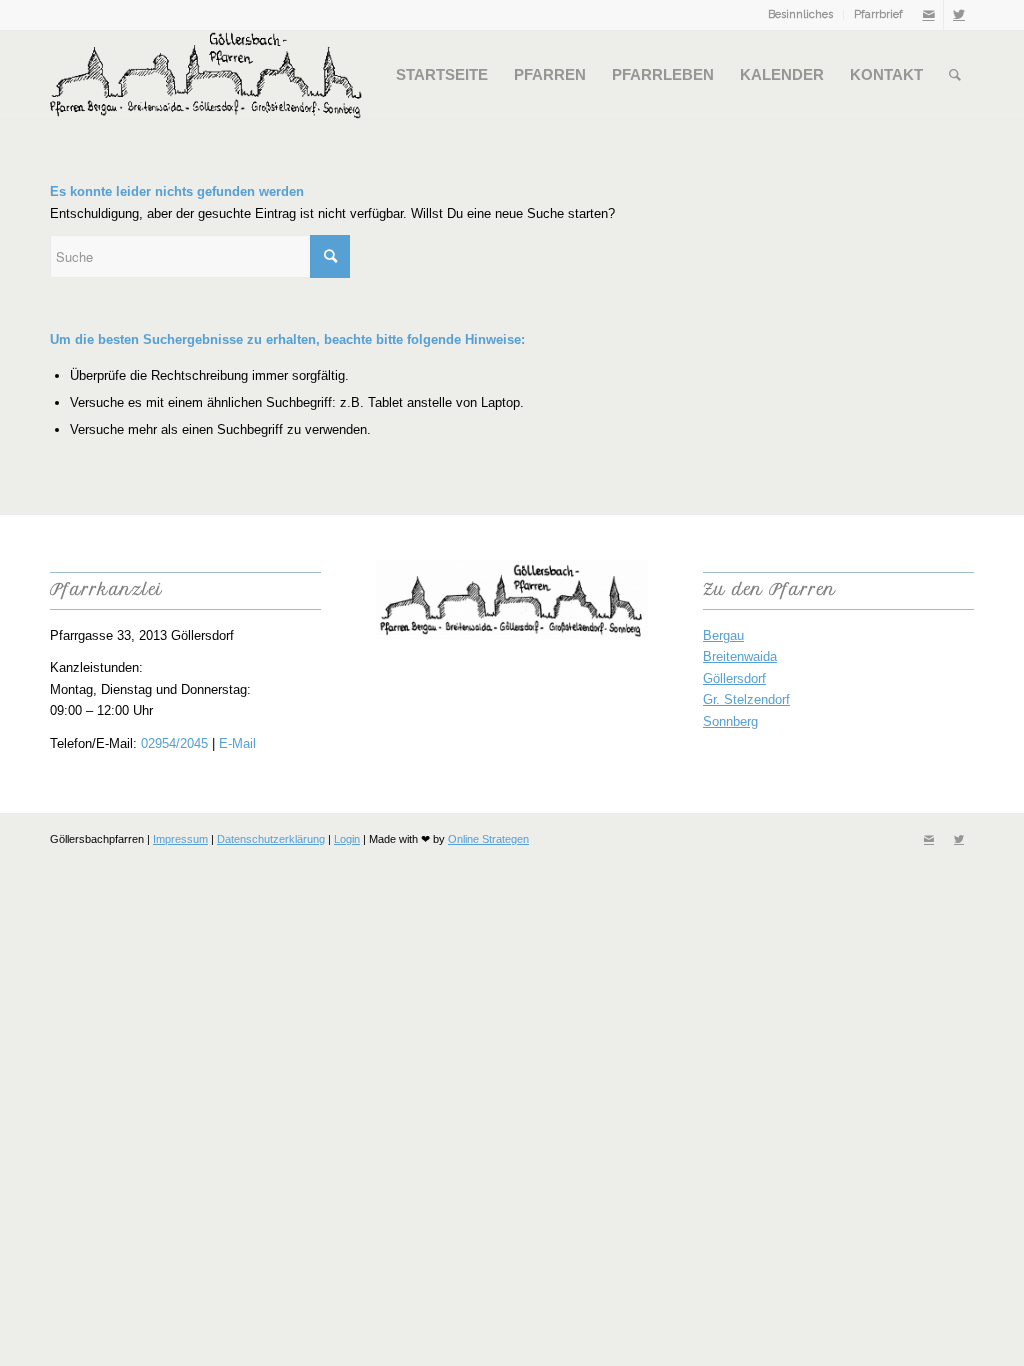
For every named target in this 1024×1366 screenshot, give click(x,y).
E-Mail (237, 743)
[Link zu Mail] (928, 15)
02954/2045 (174, 743)
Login (347, 839)
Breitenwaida (740, 656)
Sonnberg (730, 721)
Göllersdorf (734, 678)
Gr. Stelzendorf (746, 699)
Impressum (180, 839)
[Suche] (955, 75)
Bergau (723, 635)
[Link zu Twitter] (959, 15)
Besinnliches (800, 14)
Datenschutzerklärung (271, 839)
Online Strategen (488, 839)
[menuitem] (801, 15)
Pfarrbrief (878, 14)
